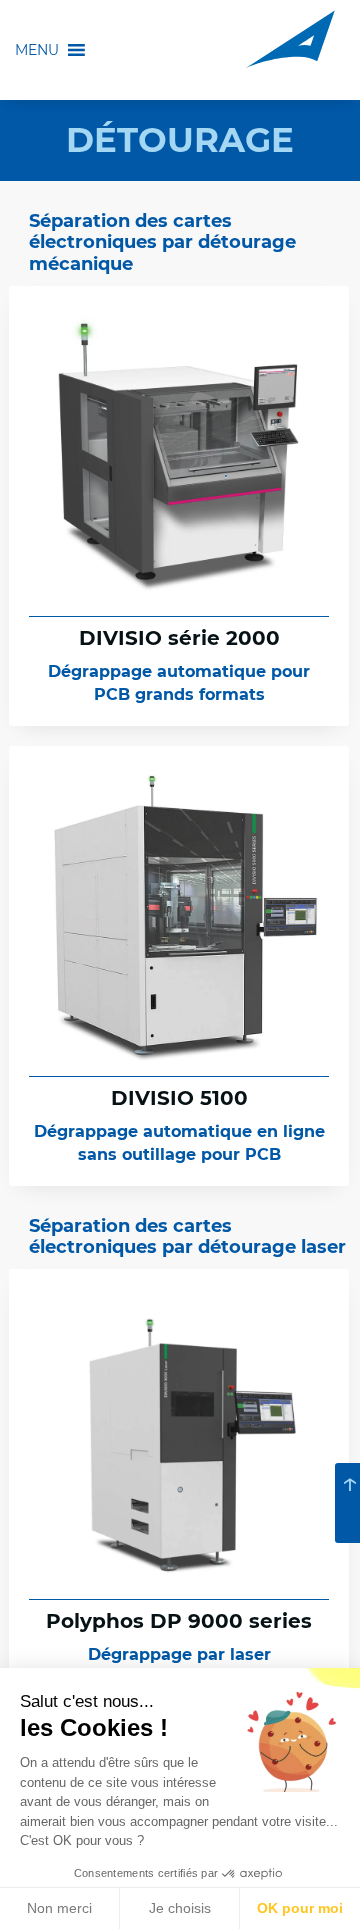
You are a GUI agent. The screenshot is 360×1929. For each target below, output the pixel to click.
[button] (37, 65)
